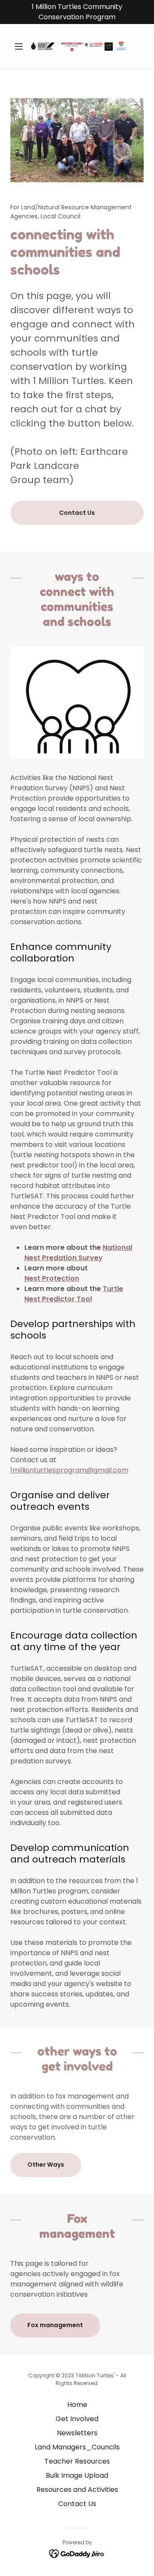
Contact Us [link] (77, 2504)
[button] (20, 46)
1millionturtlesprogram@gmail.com (69, 1470)
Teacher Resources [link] (77, 2461)
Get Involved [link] (77, 2419)
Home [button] (77, 2405)
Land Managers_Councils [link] (77, 2447)
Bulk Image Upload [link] (77, 2475)
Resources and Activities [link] (77, 2490)
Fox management (55, 2325)
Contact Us (77, 513)
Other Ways (46, 2165)
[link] (77, 46)
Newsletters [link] (77, 2433)
